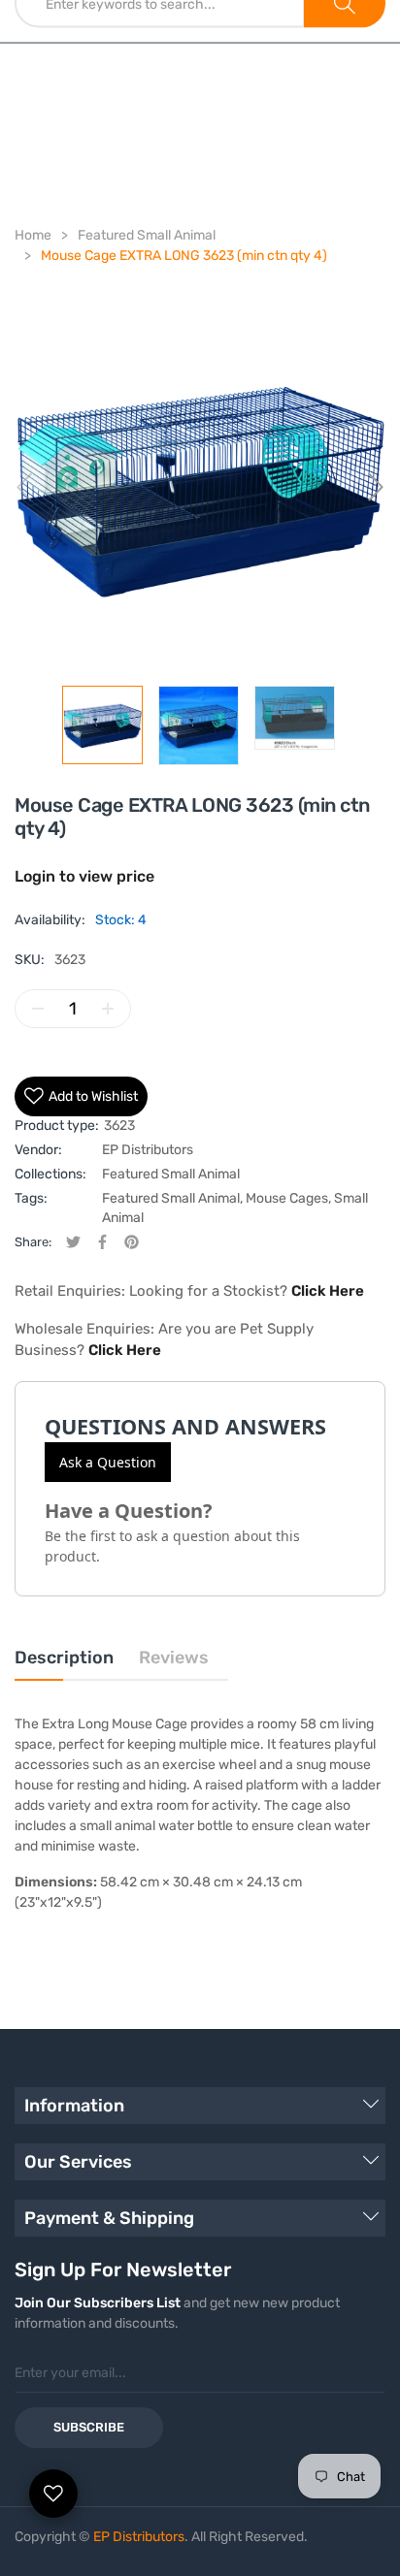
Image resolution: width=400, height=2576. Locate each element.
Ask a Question (108, 1462)
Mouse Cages (287, 1198)
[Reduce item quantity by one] (38, 1009)
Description (64, 1658)
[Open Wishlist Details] (53, 2494)
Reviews (174, 1658)
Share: (33, 1242)
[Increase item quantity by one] (108, 1009)
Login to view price (84, 876)
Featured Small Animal (171, 1174)
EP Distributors (148, 1150)
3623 (119, 1126)
